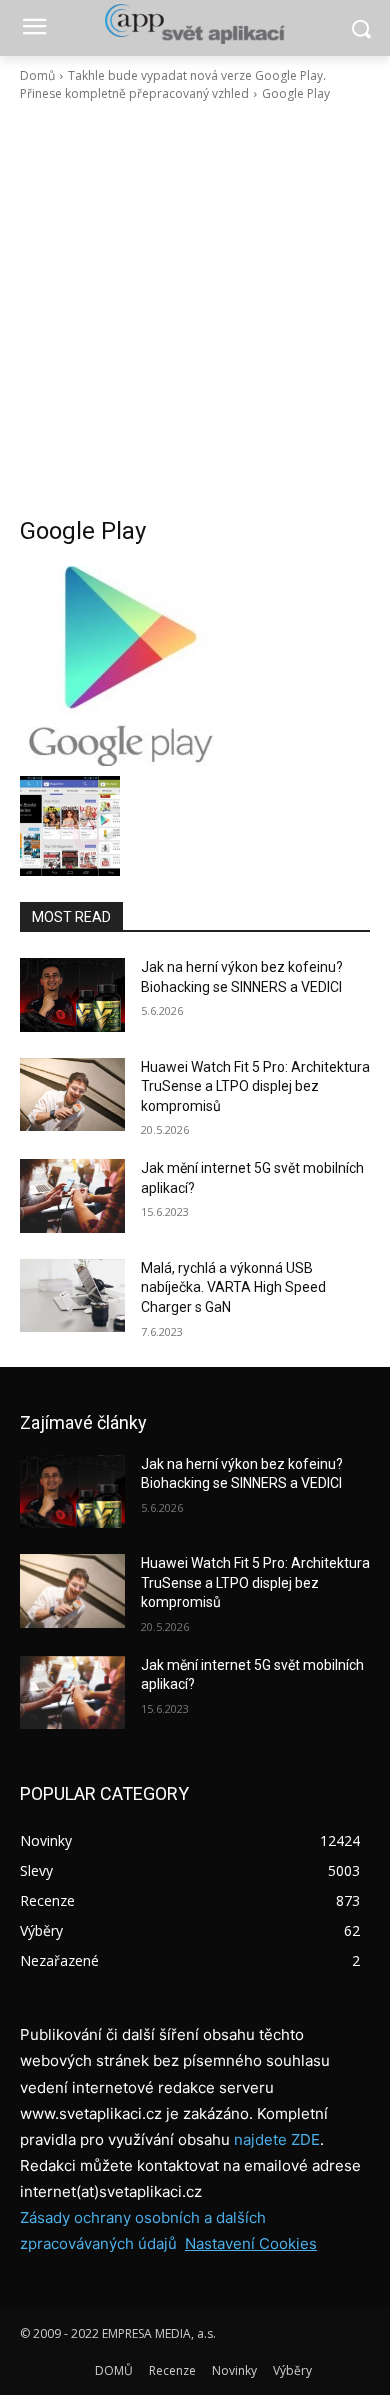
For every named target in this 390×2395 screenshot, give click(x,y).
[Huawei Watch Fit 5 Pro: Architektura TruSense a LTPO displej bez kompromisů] (72, 1095)
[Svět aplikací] (195, 24)
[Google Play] (195, 666)
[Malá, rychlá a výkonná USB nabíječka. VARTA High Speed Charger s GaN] (72, 1296)
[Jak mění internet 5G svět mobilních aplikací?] (72, 1196)
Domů (37, 75)
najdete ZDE (277, 2139)
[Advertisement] (195, 309)
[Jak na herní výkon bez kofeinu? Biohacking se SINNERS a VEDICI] (72, 995)
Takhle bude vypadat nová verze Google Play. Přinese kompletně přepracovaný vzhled (173, 84)
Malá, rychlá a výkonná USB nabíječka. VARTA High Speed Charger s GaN (233, 1287)
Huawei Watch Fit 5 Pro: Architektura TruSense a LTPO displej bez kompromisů (255, 1086)
